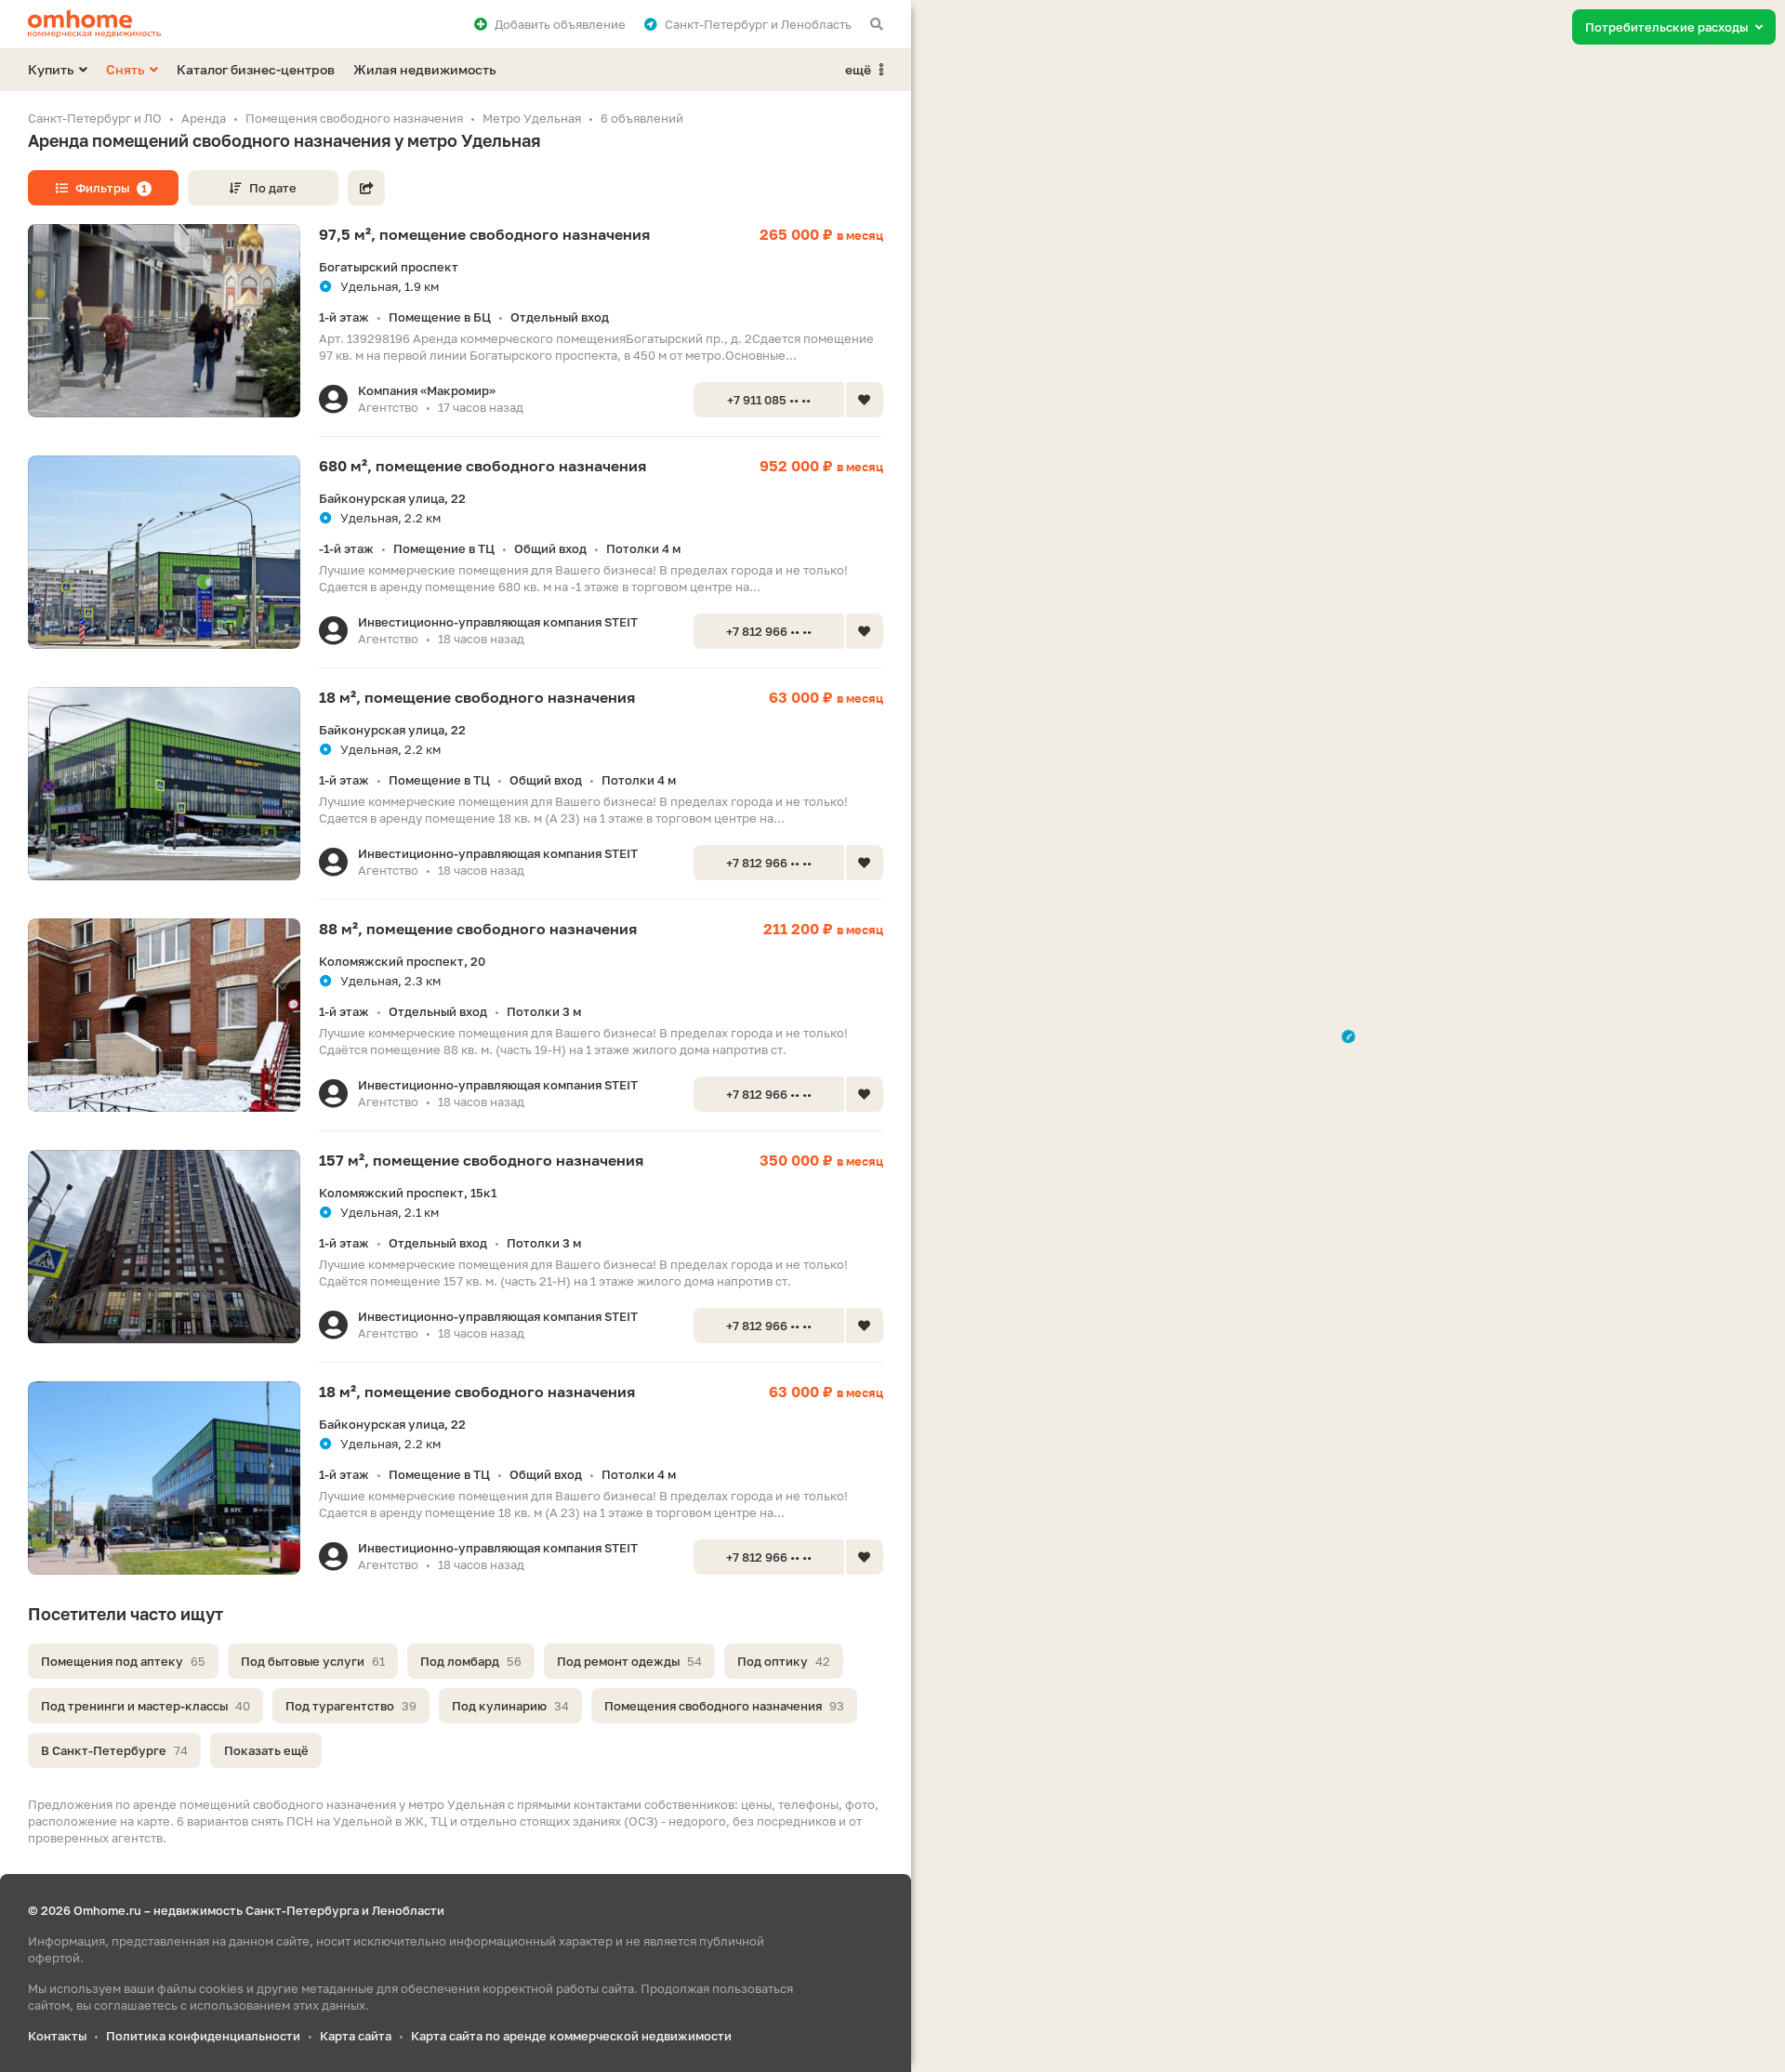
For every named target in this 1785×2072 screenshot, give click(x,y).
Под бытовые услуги (313, 1661)
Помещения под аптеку (123, 1661)
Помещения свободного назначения (724, 1706)
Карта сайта (356, 2036)
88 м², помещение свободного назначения (478, 929)
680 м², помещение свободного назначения (483, 466)
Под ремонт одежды (629, 1661)
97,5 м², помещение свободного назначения (484, 234)
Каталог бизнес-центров (256, 69)
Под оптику (784, 1661)
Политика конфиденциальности (203, 2036)
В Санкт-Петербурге (114, 1750)
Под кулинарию (510, 1706)
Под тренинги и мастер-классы (145, 1706)
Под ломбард (471, 1661)
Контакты (57, 2036)
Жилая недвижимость (425, 69)
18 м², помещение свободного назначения (477, 697)
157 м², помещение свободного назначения (481, 1160)
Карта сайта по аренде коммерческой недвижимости (571, 2036)
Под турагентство (351, 1706)
